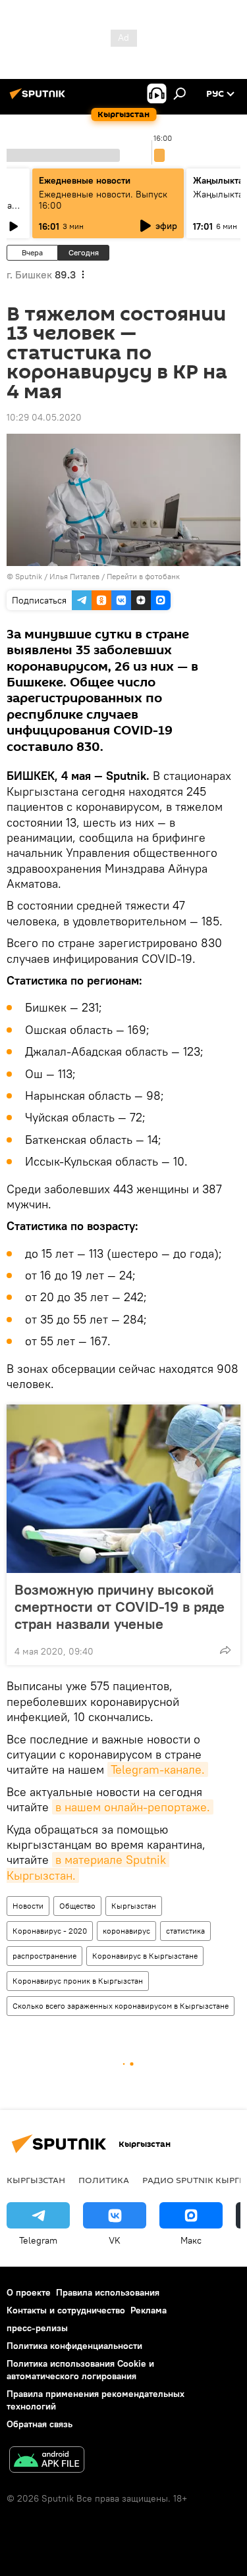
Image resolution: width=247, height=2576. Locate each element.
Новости (28, 1906)
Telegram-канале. (158, 1769)
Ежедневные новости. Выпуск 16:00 (103, 200)
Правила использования (108, 2292)
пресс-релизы (37, 2328)
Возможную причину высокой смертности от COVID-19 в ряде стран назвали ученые (120, 1607)
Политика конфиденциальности (74, 2346)
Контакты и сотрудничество (66, 2310)
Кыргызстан (134, 1906)
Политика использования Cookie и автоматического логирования (80, 2370)
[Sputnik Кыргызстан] (40, 99)
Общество (77, 1906)
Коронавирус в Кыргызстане (145, 1956)
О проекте (29, 2292)
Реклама (149, 2310)
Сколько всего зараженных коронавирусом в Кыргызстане (121, 2006)
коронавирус (126, 1931)
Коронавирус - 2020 (50, 1931)
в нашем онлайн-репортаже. (133, 1807)
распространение (44, 1956)
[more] (225, 1650)
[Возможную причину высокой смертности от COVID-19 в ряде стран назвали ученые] (123, 1489)
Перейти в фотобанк (143, 576)
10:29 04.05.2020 (44, 417)
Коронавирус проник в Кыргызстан (78, 1981)
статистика (185, 1931)
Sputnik (29, 576)
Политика (104, 2180)
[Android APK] (47, 2461)
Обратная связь (40, 2424)
